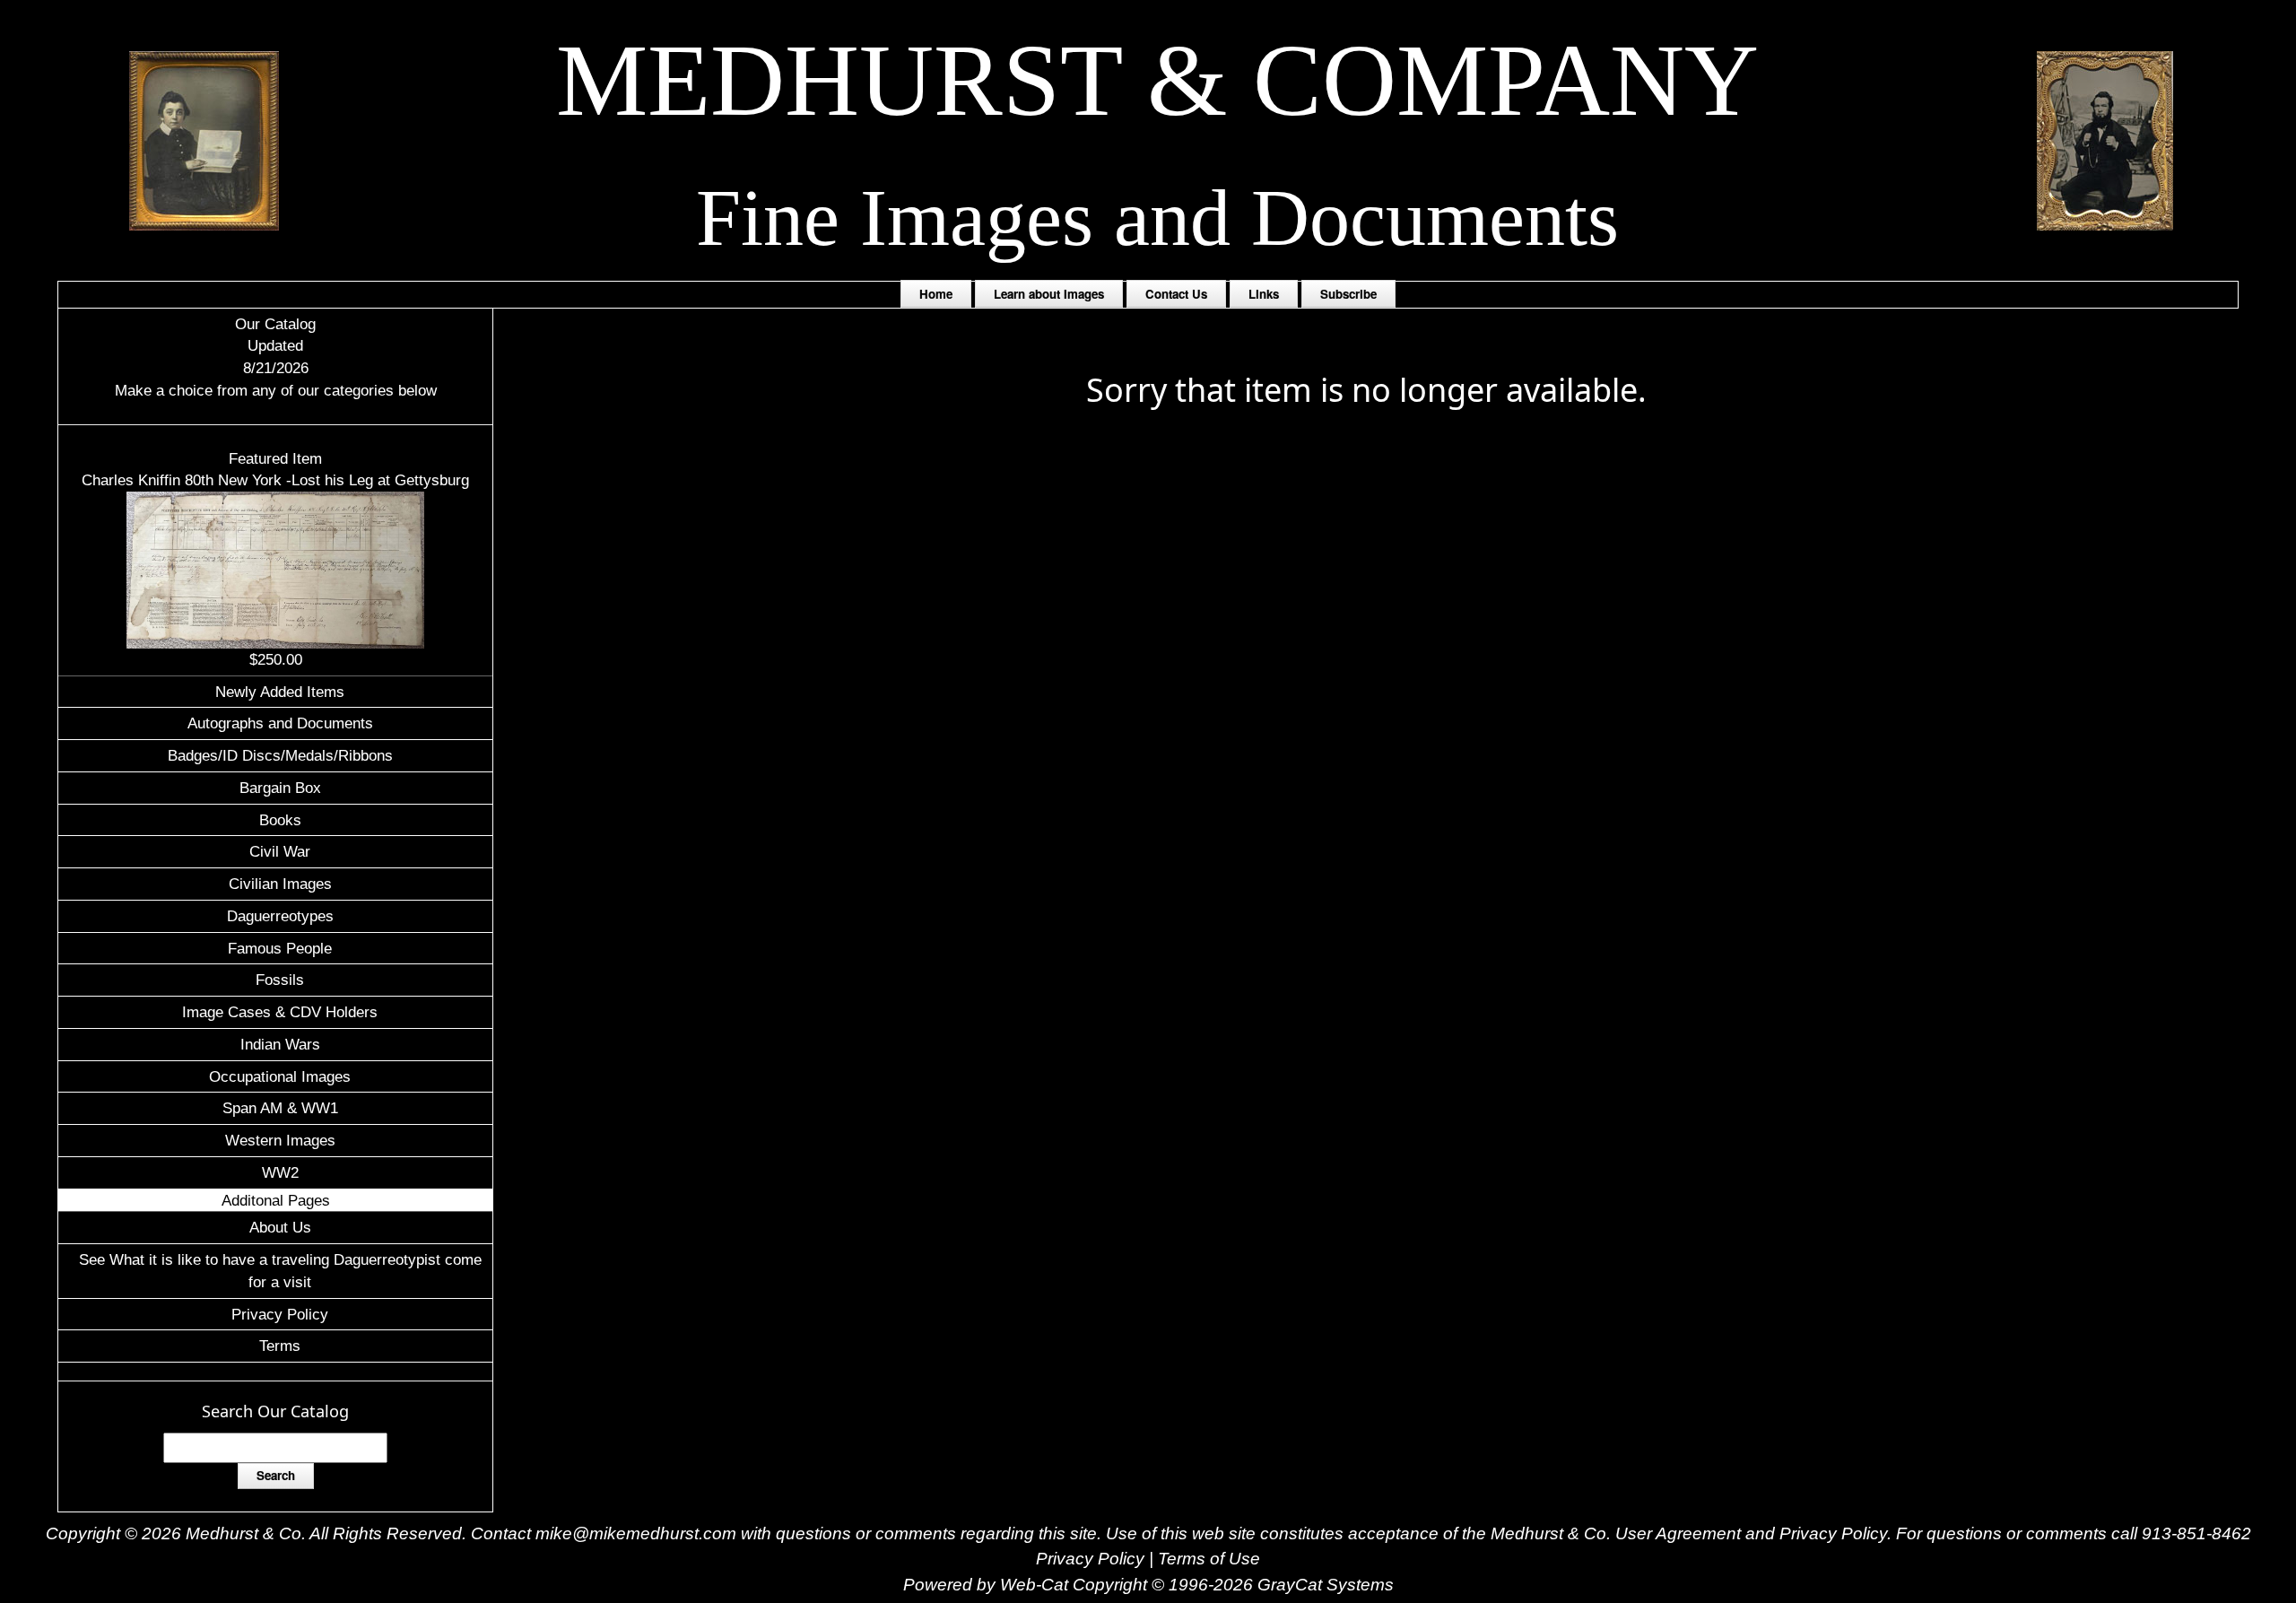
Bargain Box (280, 788)
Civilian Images (280, 884)
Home (936, 294)
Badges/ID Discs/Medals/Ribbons (280, 755)
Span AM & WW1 (280, 1108)
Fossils (280, 980)
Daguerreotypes (280, 916)
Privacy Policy (280, 1314)
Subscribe (1348, 294)
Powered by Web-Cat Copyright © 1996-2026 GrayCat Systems (1148, 1585)
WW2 (280, 1172)
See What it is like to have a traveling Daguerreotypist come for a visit (280, 1271)
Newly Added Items (280, 692)
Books (280, 820)
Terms (280, 1346)
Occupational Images (280, 1076)
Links (1264, 294)
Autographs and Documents (280, 723)
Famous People (280, 948)
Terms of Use (1209, 1559)
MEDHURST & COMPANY (1157, 80)
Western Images (280, 1140)
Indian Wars (280, 1044)
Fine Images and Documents (1157, 218)
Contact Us (1176, 294)
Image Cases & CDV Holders (280, 1012)
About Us (280, 1227)
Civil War (280, 851)
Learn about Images (1049, 294)
